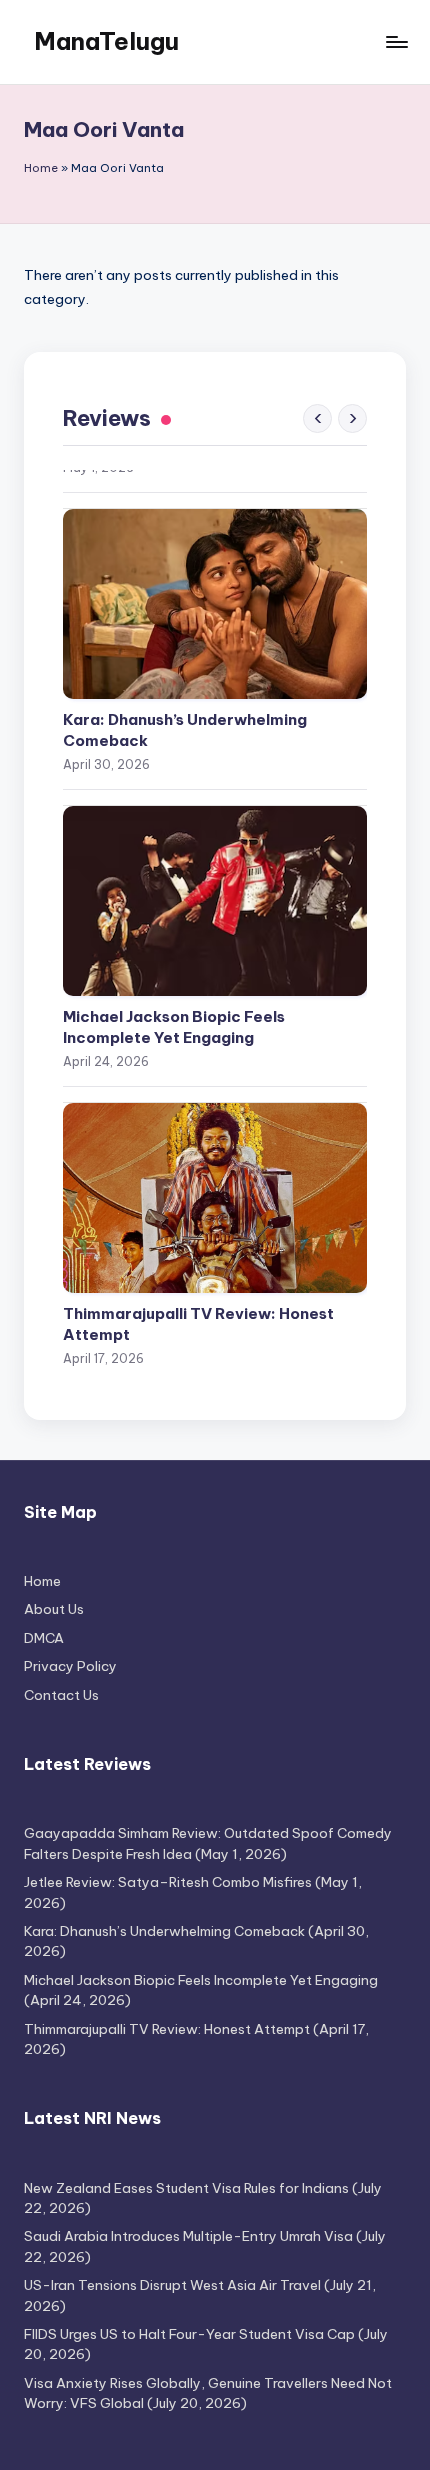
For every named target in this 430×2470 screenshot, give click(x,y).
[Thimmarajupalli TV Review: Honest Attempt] (215, 1140)
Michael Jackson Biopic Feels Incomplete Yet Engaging (174, 969)
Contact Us (61, 1695)
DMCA (44, 1638)
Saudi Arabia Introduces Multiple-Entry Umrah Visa (188, 2236)
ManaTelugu (106, 41)
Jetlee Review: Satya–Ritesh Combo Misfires (168, 1882)
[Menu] (396, 41)
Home (41, 168)
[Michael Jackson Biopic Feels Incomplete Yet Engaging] (215, 843)
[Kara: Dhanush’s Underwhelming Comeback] (215, 546)
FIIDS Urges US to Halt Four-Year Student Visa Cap (189, 2334)
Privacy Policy (70, 1666)
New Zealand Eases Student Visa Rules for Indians (186, 2188)
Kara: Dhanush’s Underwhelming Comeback (185, 672)
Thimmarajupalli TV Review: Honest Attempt (198, 1266)
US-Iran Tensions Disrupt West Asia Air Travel (172, 2285)
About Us (54, 1609)
